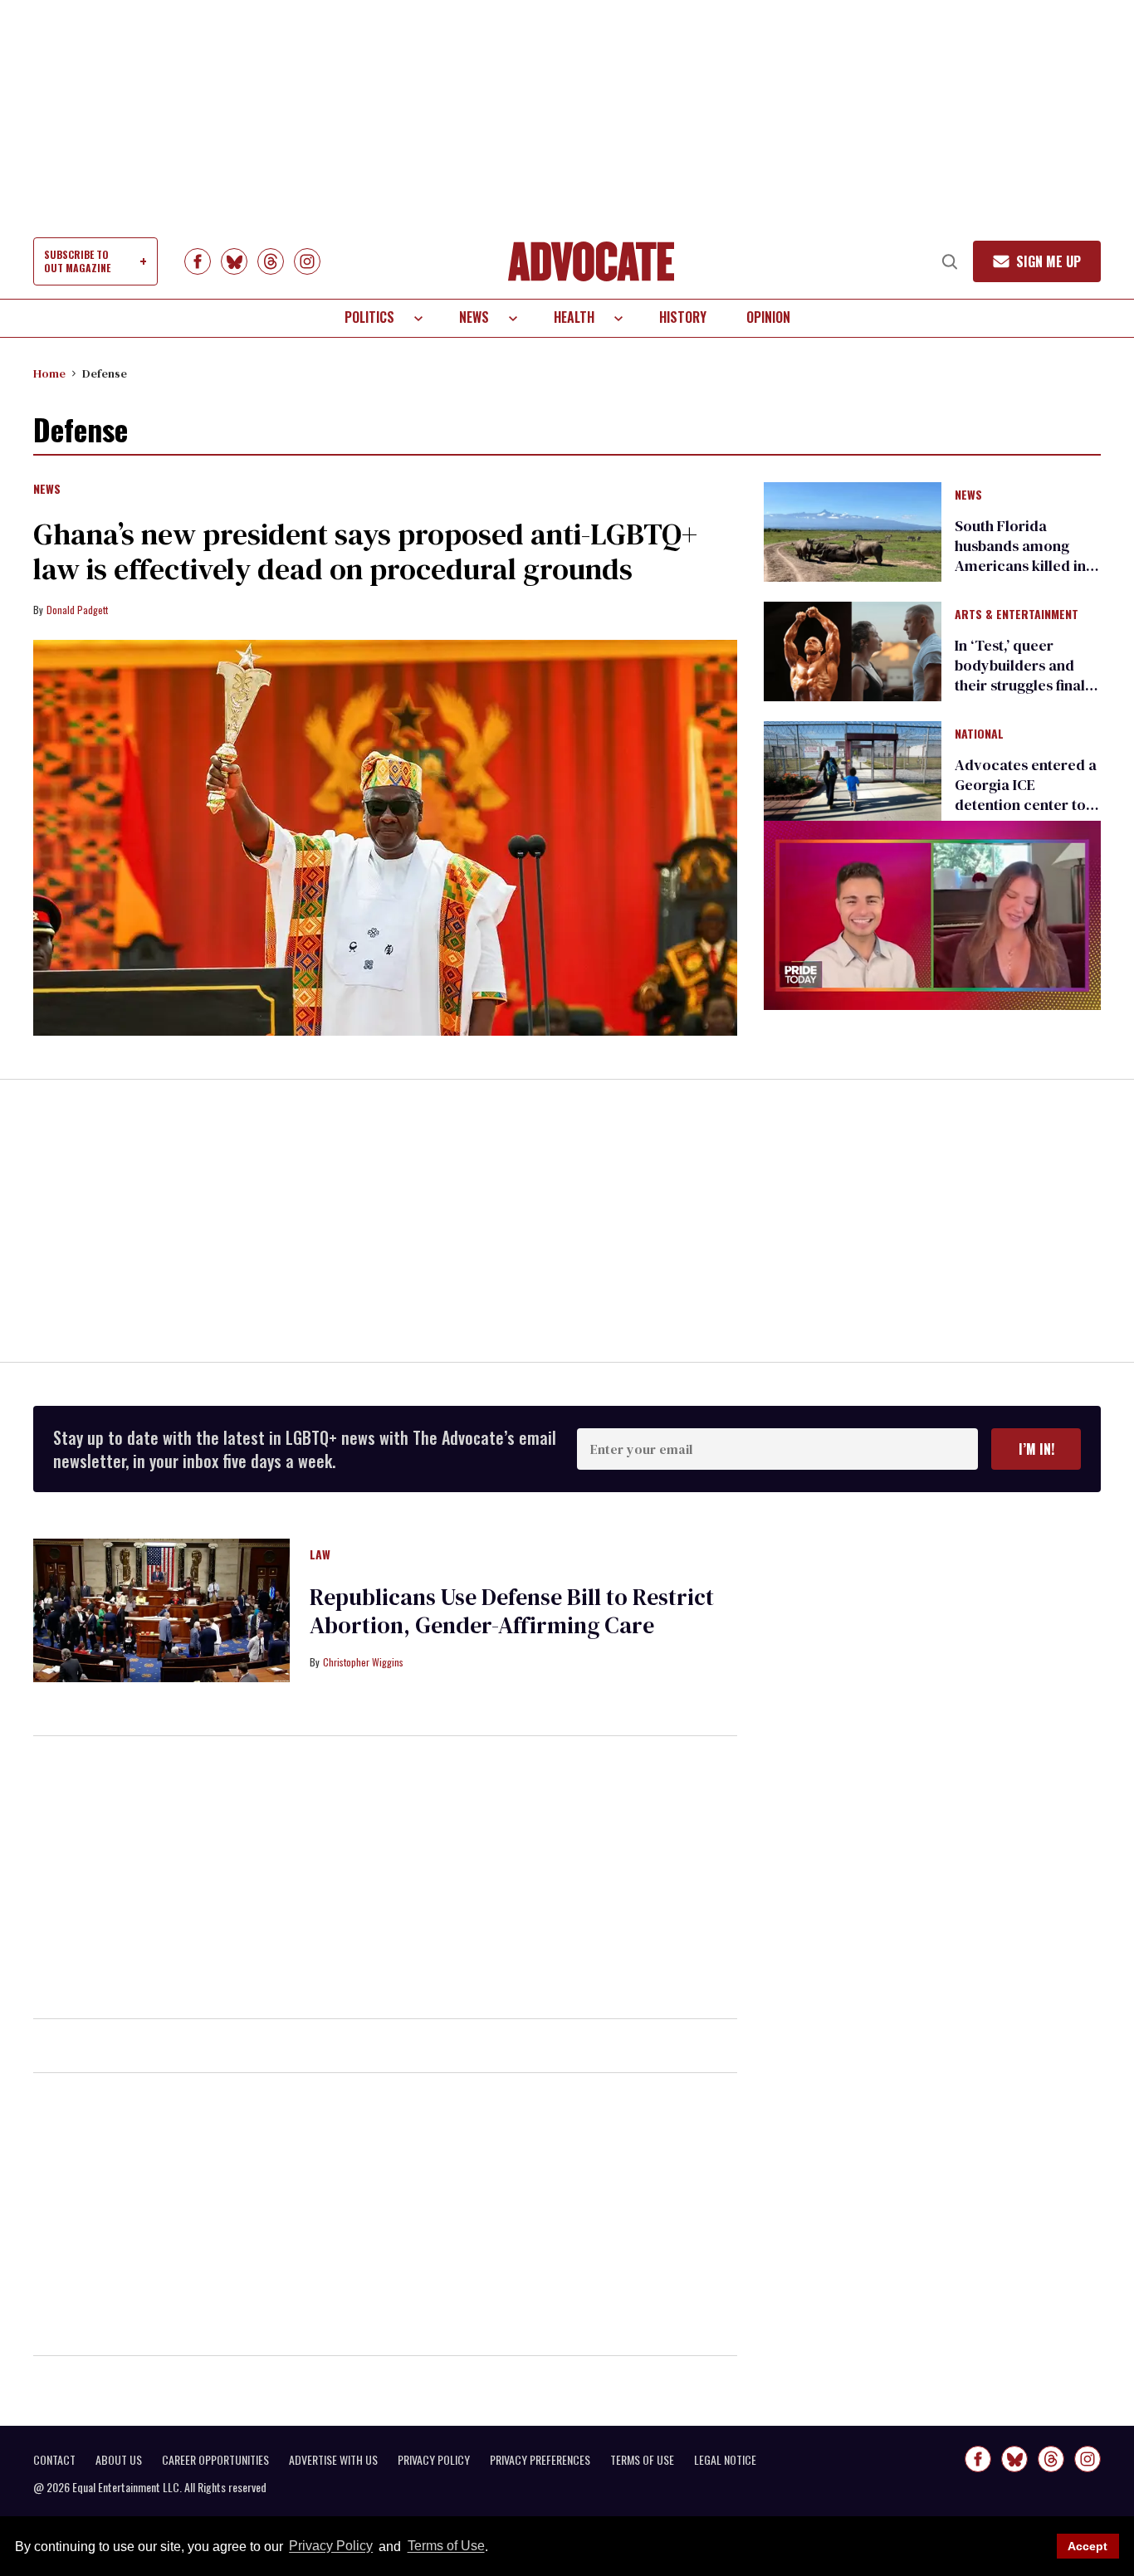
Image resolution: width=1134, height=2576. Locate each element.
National (979, 734)
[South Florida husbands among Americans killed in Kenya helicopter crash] (853, 530)
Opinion (768, 317)
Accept (1088, 2546)
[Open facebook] (198, 261)
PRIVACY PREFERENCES (540, 2460)
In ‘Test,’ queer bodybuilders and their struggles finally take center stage (1026, 675)
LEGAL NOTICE (725, 2460)
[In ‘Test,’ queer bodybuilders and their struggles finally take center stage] (853, 651)
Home (49, 373)
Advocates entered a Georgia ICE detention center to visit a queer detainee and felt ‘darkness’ (1026, 815)
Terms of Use (446, 2547)
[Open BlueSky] (234, 261)
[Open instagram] (307, 261)
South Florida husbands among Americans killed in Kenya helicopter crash (1020, 566)
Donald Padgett (77, 610)
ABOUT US (119, 2460)
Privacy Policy (331, 2547)
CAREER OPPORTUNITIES (215, 2460)
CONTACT (54, 2460)
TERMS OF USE (642, 2460)
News (474, 317)
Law (320, 1555)
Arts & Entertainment (1017, 615)
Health (574, 317)
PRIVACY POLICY (434, 2460)
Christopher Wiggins (363, 1662)
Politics (369, 317)
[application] (932, 915)
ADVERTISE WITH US (333, 2460)
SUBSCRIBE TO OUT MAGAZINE (77, 261)
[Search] (950, 261)
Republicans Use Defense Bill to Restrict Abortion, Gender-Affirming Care (512, 1611)
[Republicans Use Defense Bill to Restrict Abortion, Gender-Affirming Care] (161, 1609)
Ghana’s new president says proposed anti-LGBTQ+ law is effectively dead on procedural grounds (365, 551)
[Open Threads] (271, 261)
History (683, 317)
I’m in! (1036, 1449)
